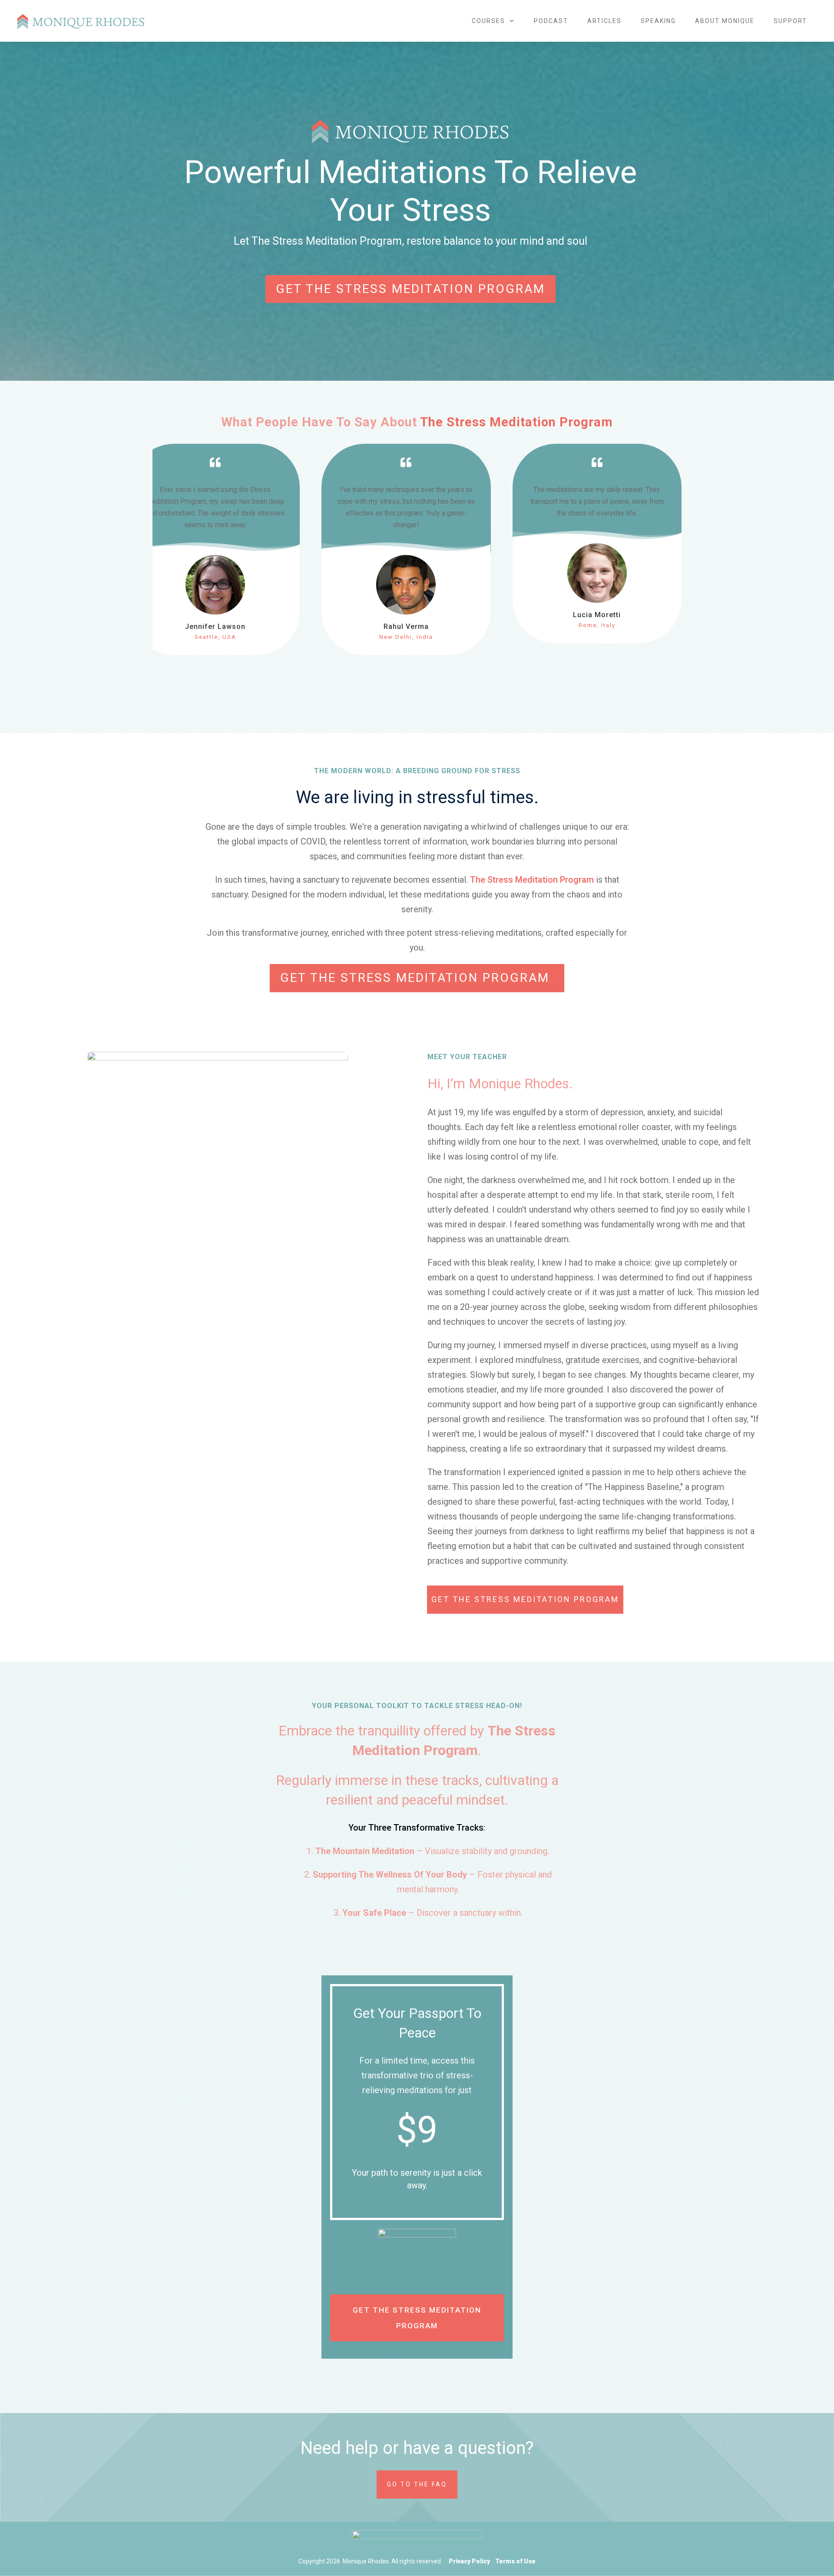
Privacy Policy (469, 2561)
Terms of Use (515, 2561)
